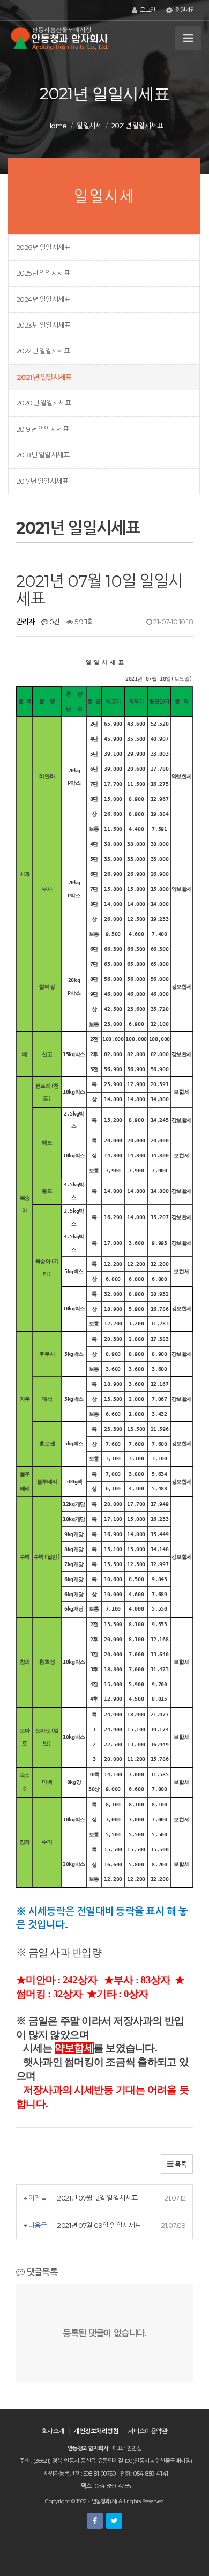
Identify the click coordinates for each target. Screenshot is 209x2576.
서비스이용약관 (148, 2431)
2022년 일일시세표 (43, 351)
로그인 (147, 10)
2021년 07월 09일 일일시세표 (99, 2225)
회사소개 (53, 2431)
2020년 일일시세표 (44, 403)
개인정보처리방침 (96, 2431)
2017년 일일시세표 (42, 481)
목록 (180, 2164)
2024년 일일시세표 (43, 299)
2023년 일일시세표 (43, 325)
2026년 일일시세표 (43, 247)
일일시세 (89, 126)
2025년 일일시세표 (43, 273)
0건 (54, 622)
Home (57, 126)
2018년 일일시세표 (43, 455)
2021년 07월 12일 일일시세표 (97, 2198)
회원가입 (185, 10)
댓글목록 (41, 2272)
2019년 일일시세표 (43, 429)
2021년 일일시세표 (44, 377)
